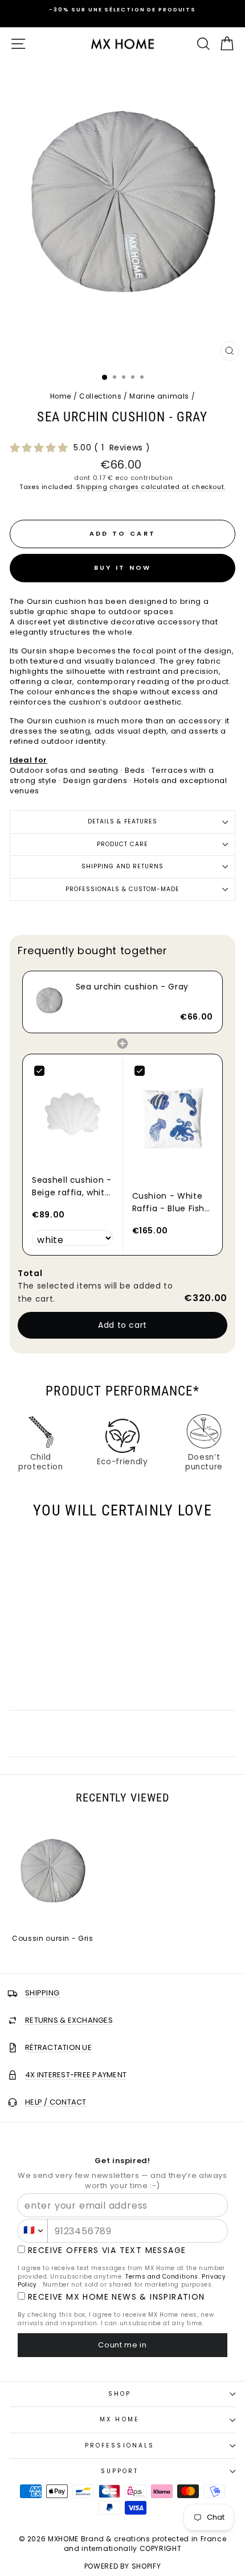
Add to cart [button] (122, 1325)
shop (120, 2394)
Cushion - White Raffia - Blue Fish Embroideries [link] (169, 1203)
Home (61, 396)
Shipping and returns (123, 866)
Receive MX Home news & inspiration (117, 2297)
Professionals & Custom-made (123, 889)
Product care (122, 844)
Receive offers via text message (107, 2250)
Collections (100, 396)
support (120, 2471)
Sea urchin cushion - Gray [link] (132, 987)
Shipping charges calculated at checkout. (151, 487)
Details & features (122, 821)
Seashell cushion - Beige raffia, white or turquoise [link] (72, 1187)
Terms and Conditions (162, 2277)
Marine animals (159, 396)
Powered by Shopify (123, 2566)
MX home (120, 2419)
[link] (49, 1002)
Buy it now (123, 568)
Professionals (120, 2445)
